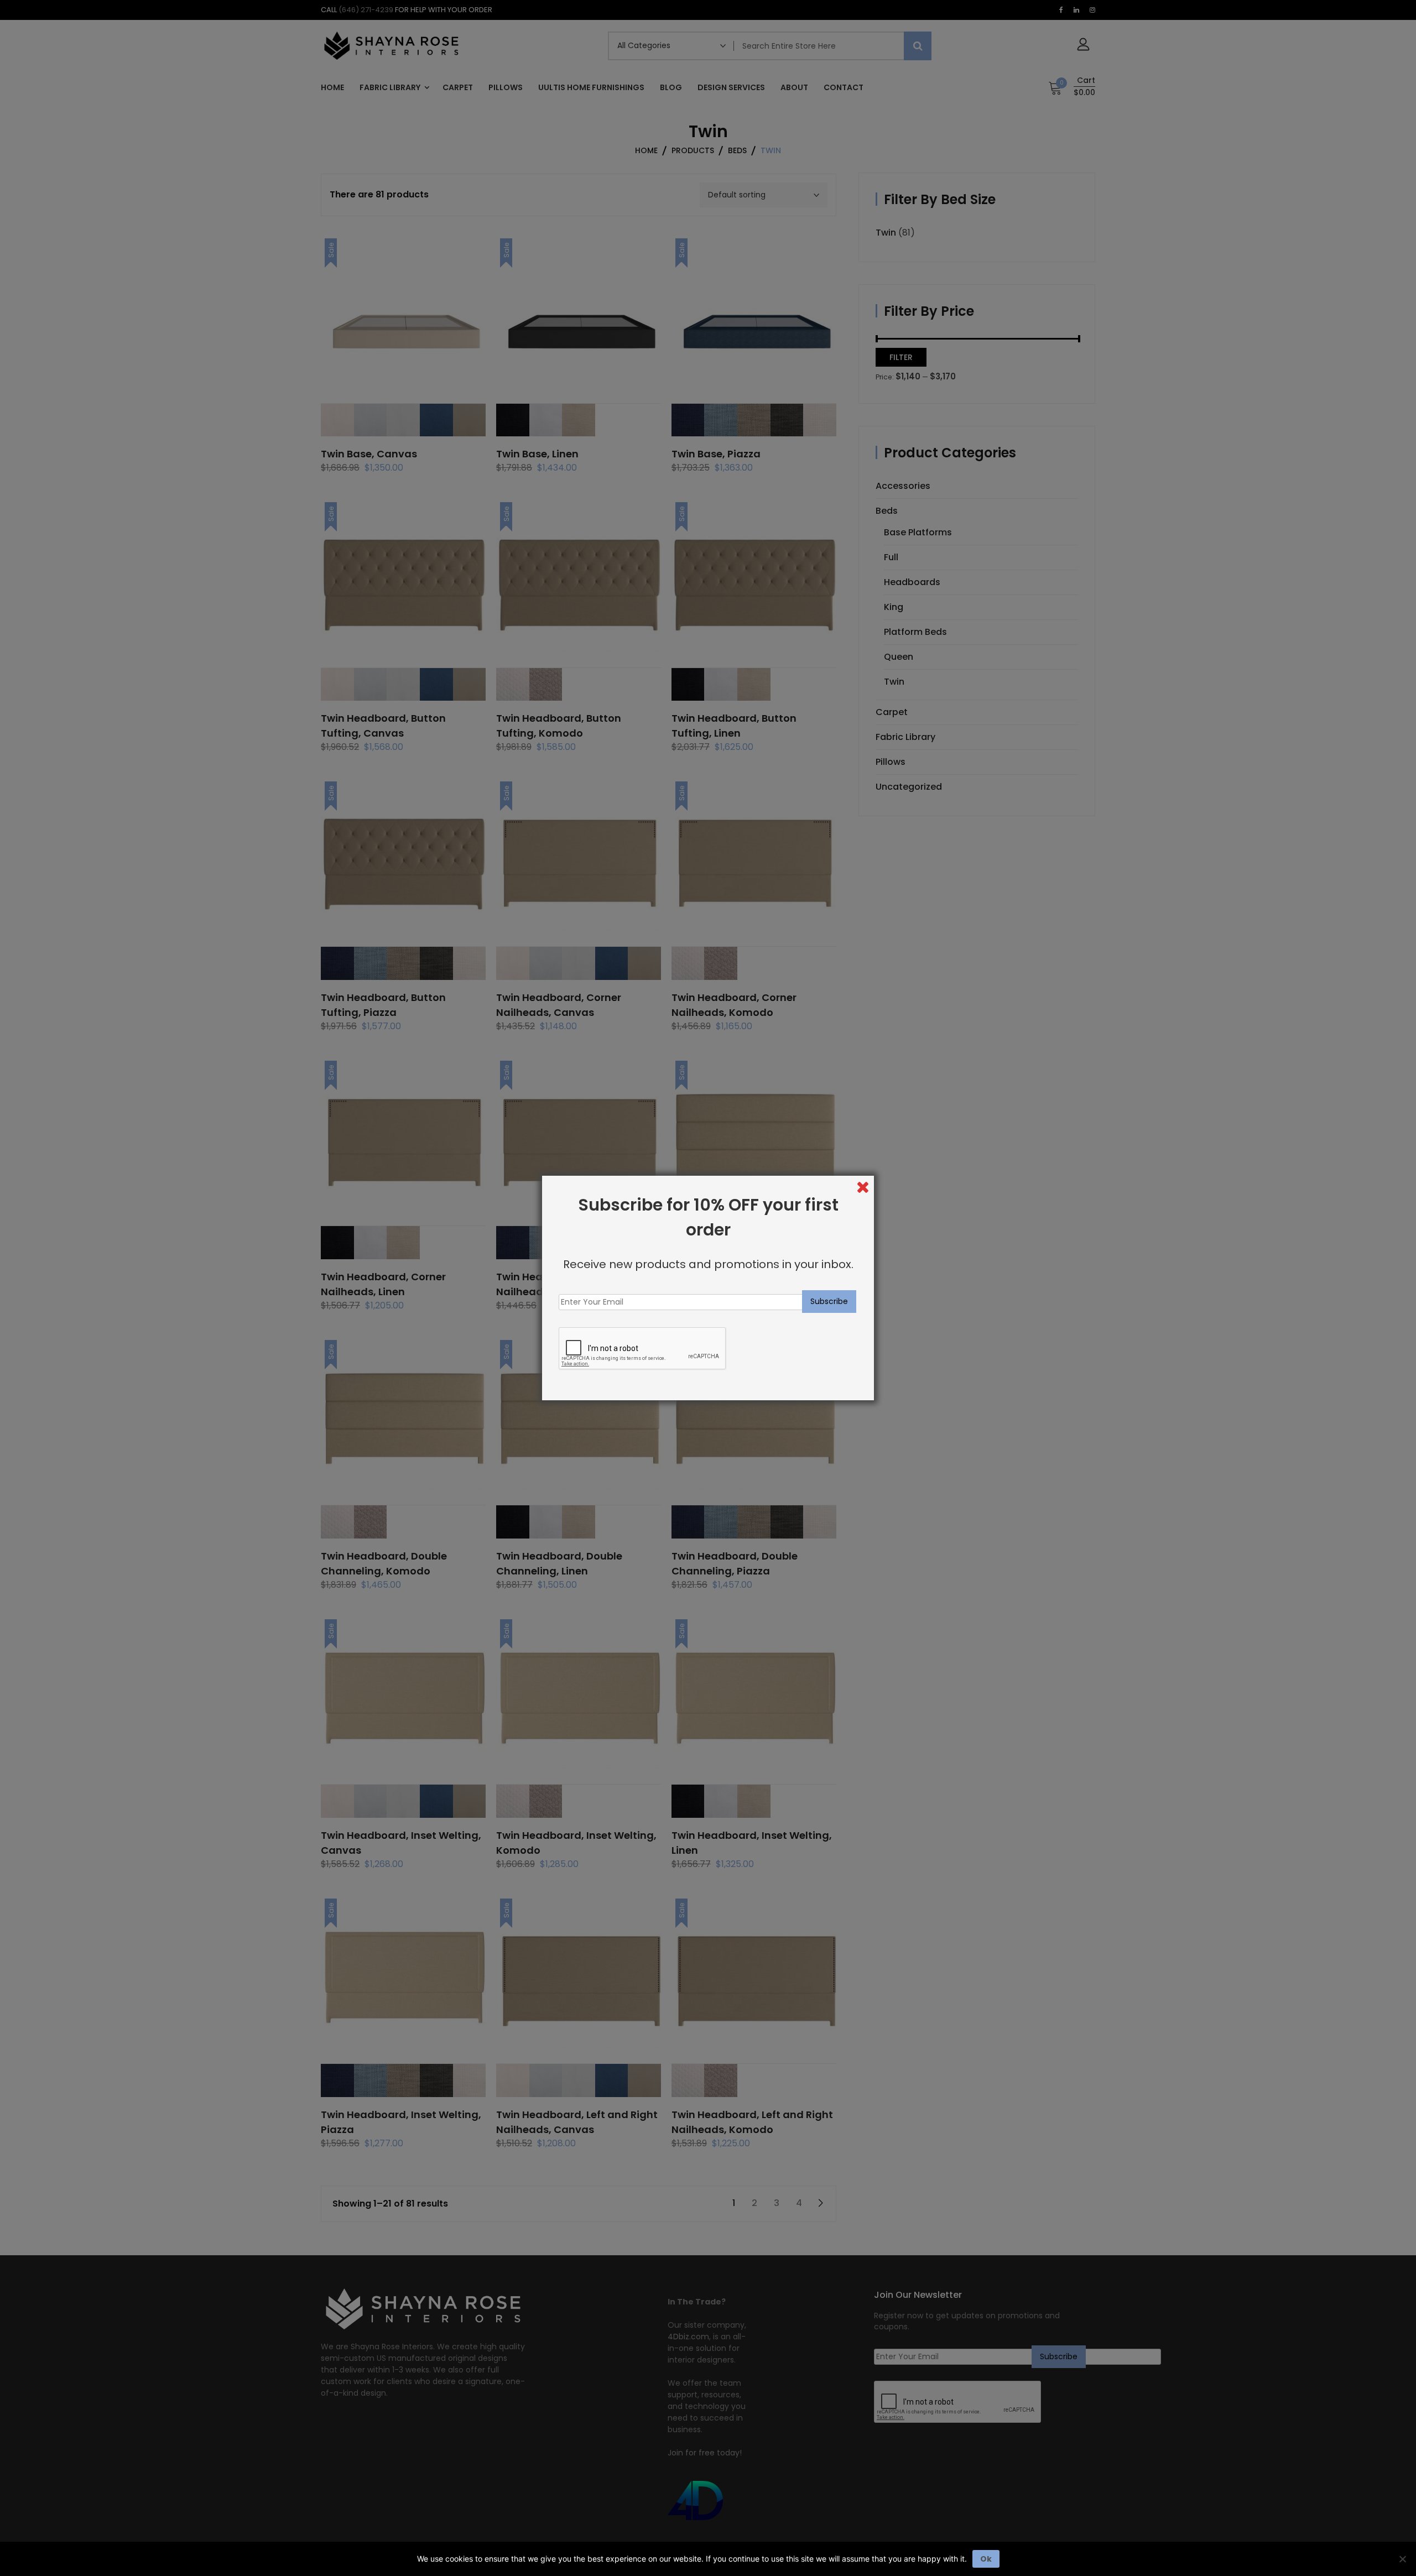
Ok (986, 2559)
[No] (1402, 2559)
